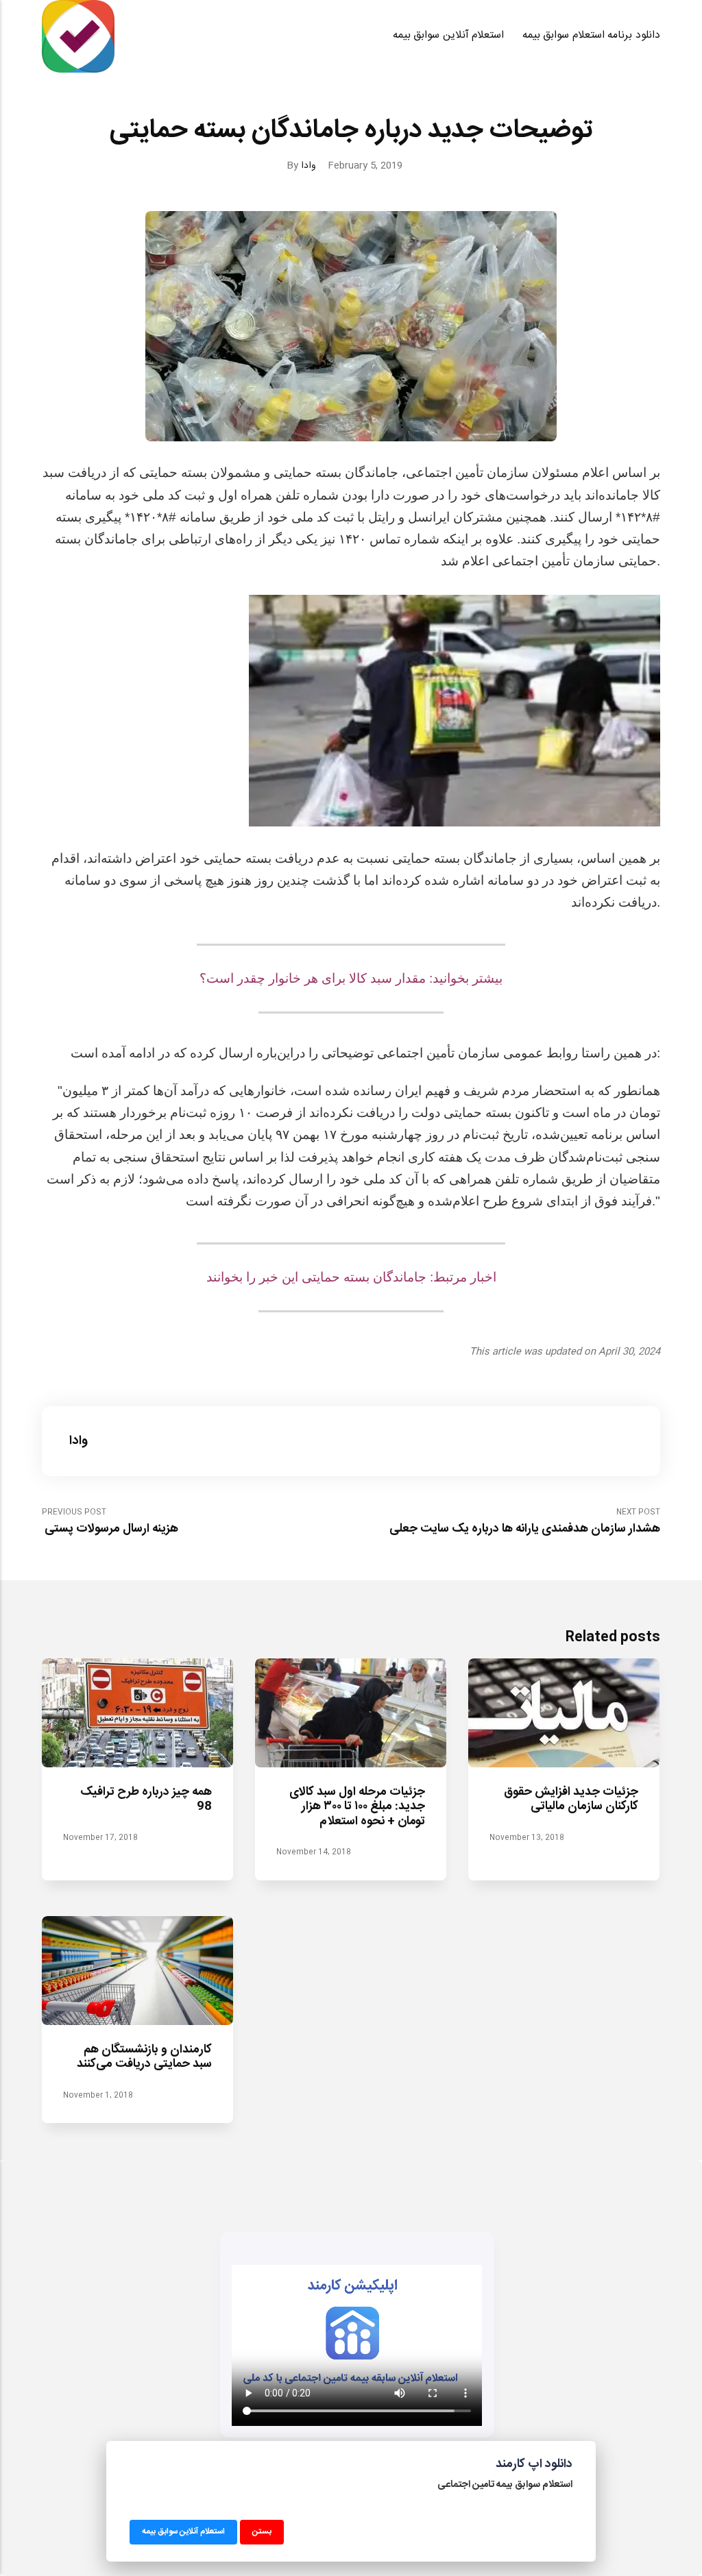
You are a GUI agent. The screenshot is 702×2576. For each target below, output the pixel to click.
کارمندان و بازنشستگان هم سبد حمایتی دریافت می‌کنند (145, 2057)
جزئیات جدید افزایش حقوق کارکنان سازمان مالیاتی (572, 1800)
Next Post (525, 1522)
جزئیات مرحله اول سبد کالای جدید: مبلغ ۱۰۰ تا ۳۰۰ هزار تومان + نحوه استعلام (358, 1807)
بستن (262, 2531)
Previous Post (110, 1522)
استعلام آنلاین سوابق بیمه (448, 36)
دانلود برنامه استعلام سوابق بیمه (591, 36)
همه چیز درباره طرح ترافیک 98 (147, 1800)
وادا (308, 165)
